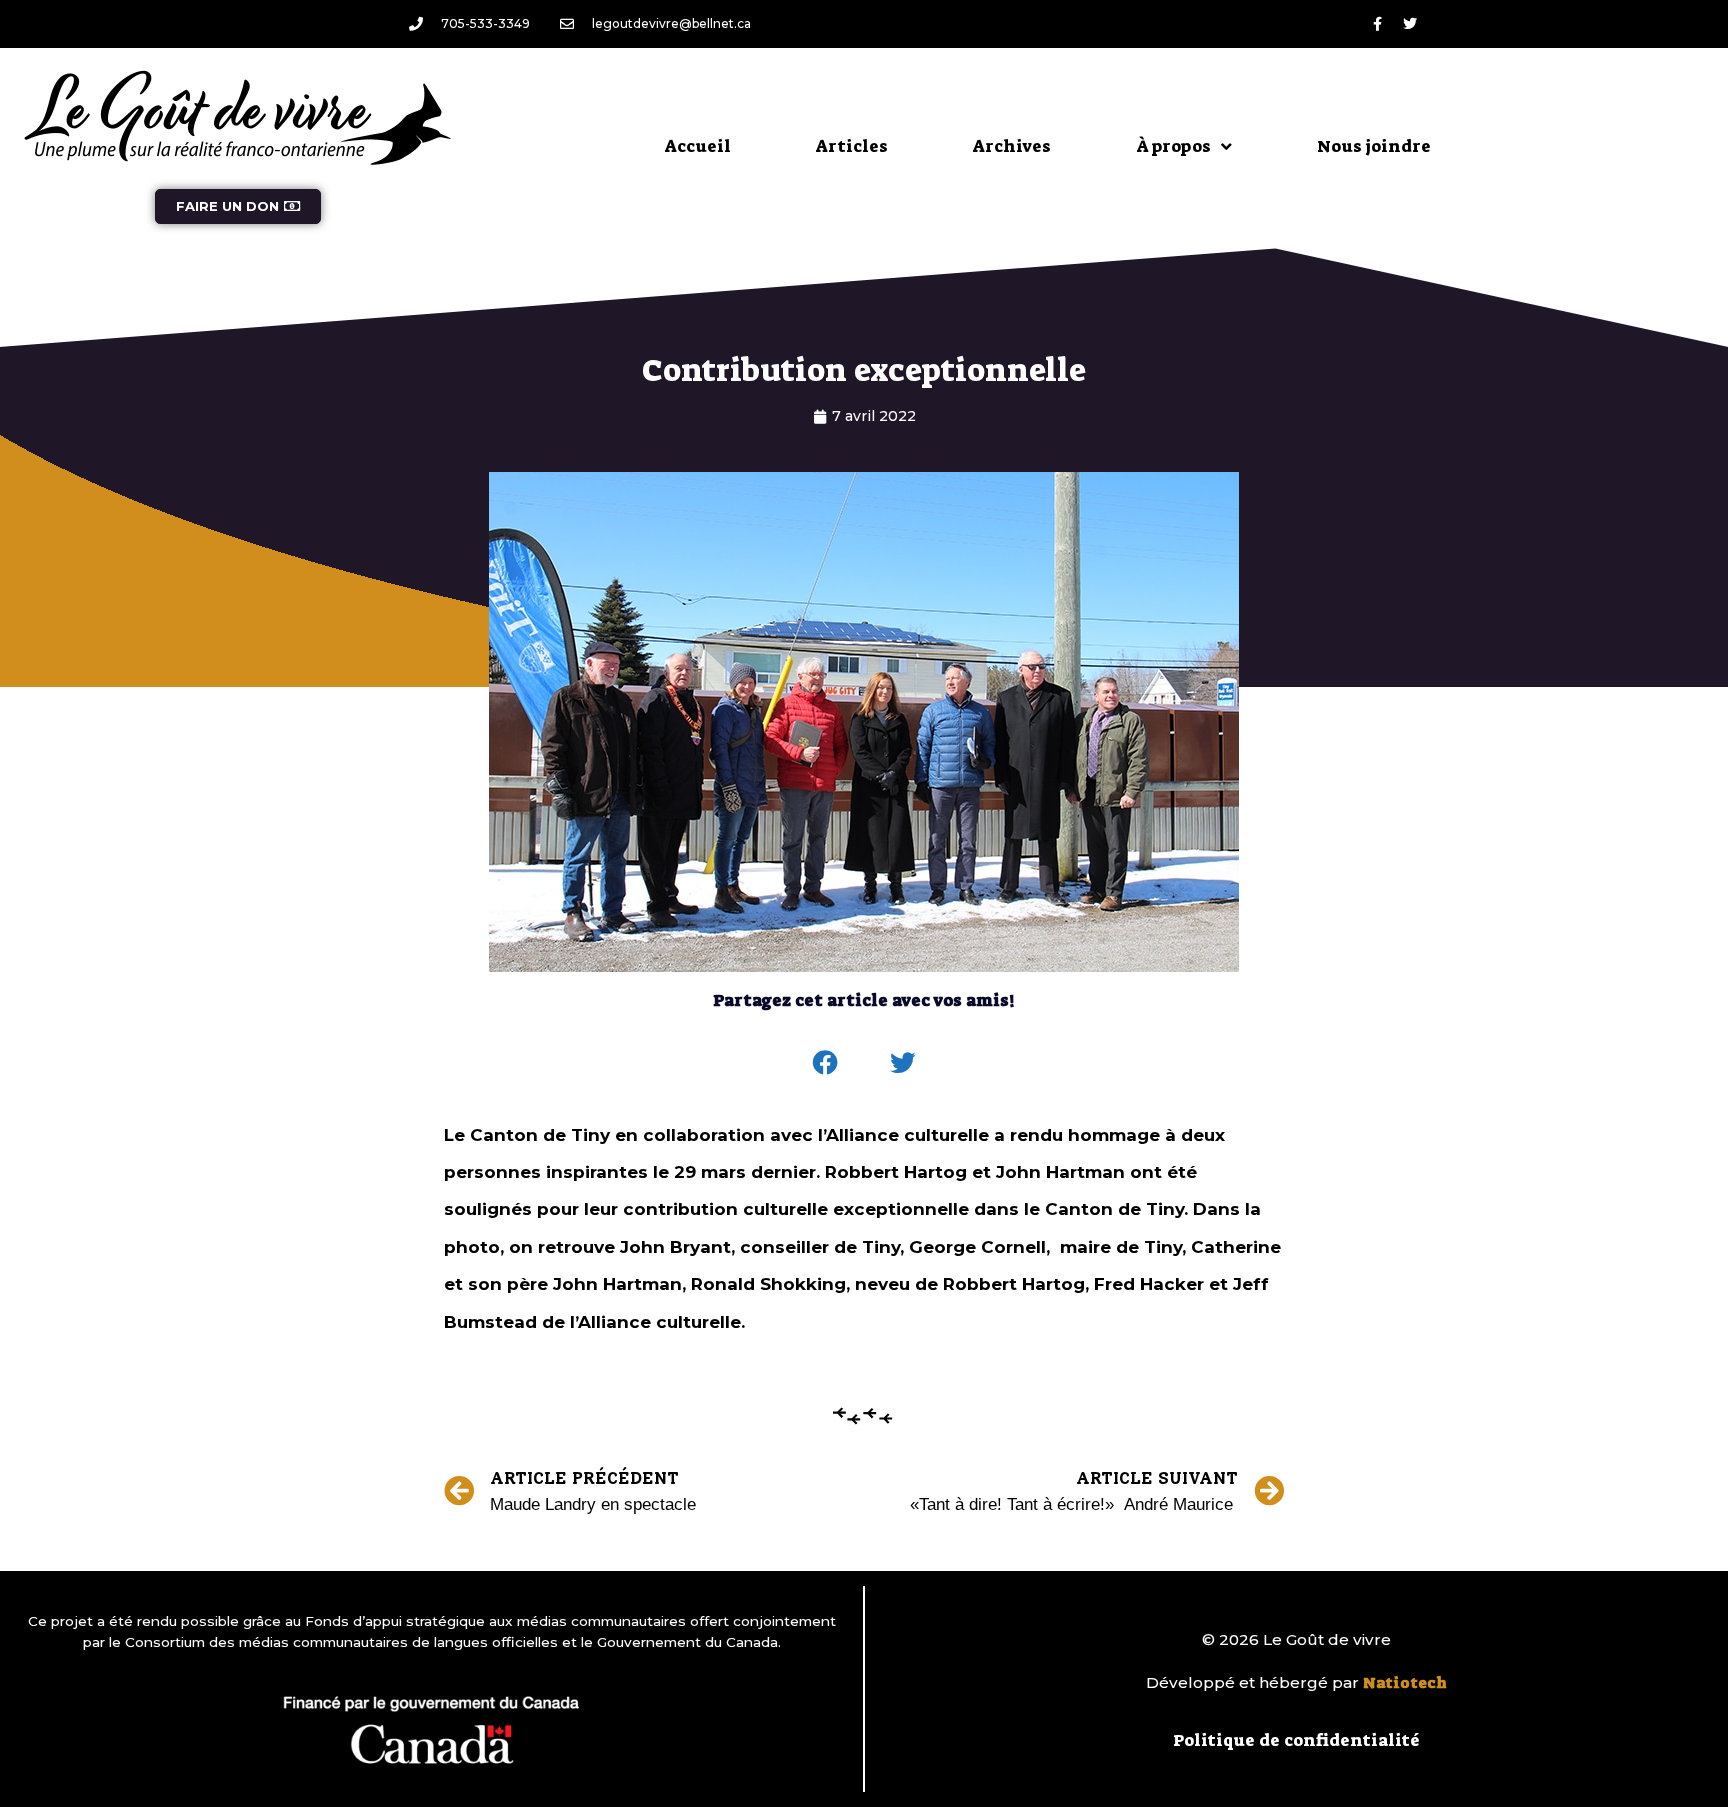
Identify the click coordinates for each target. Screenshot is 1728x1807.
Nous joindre (1374, 146)
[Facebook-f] (1377, 24)
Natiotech (1405, 1683)
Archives (1012, 146)
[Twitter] (1410, 24)
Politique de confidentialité (1296, 1740)
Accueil (698, 146)
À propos (1173, 146)
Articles (852, 146)
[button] (826, 1063)
